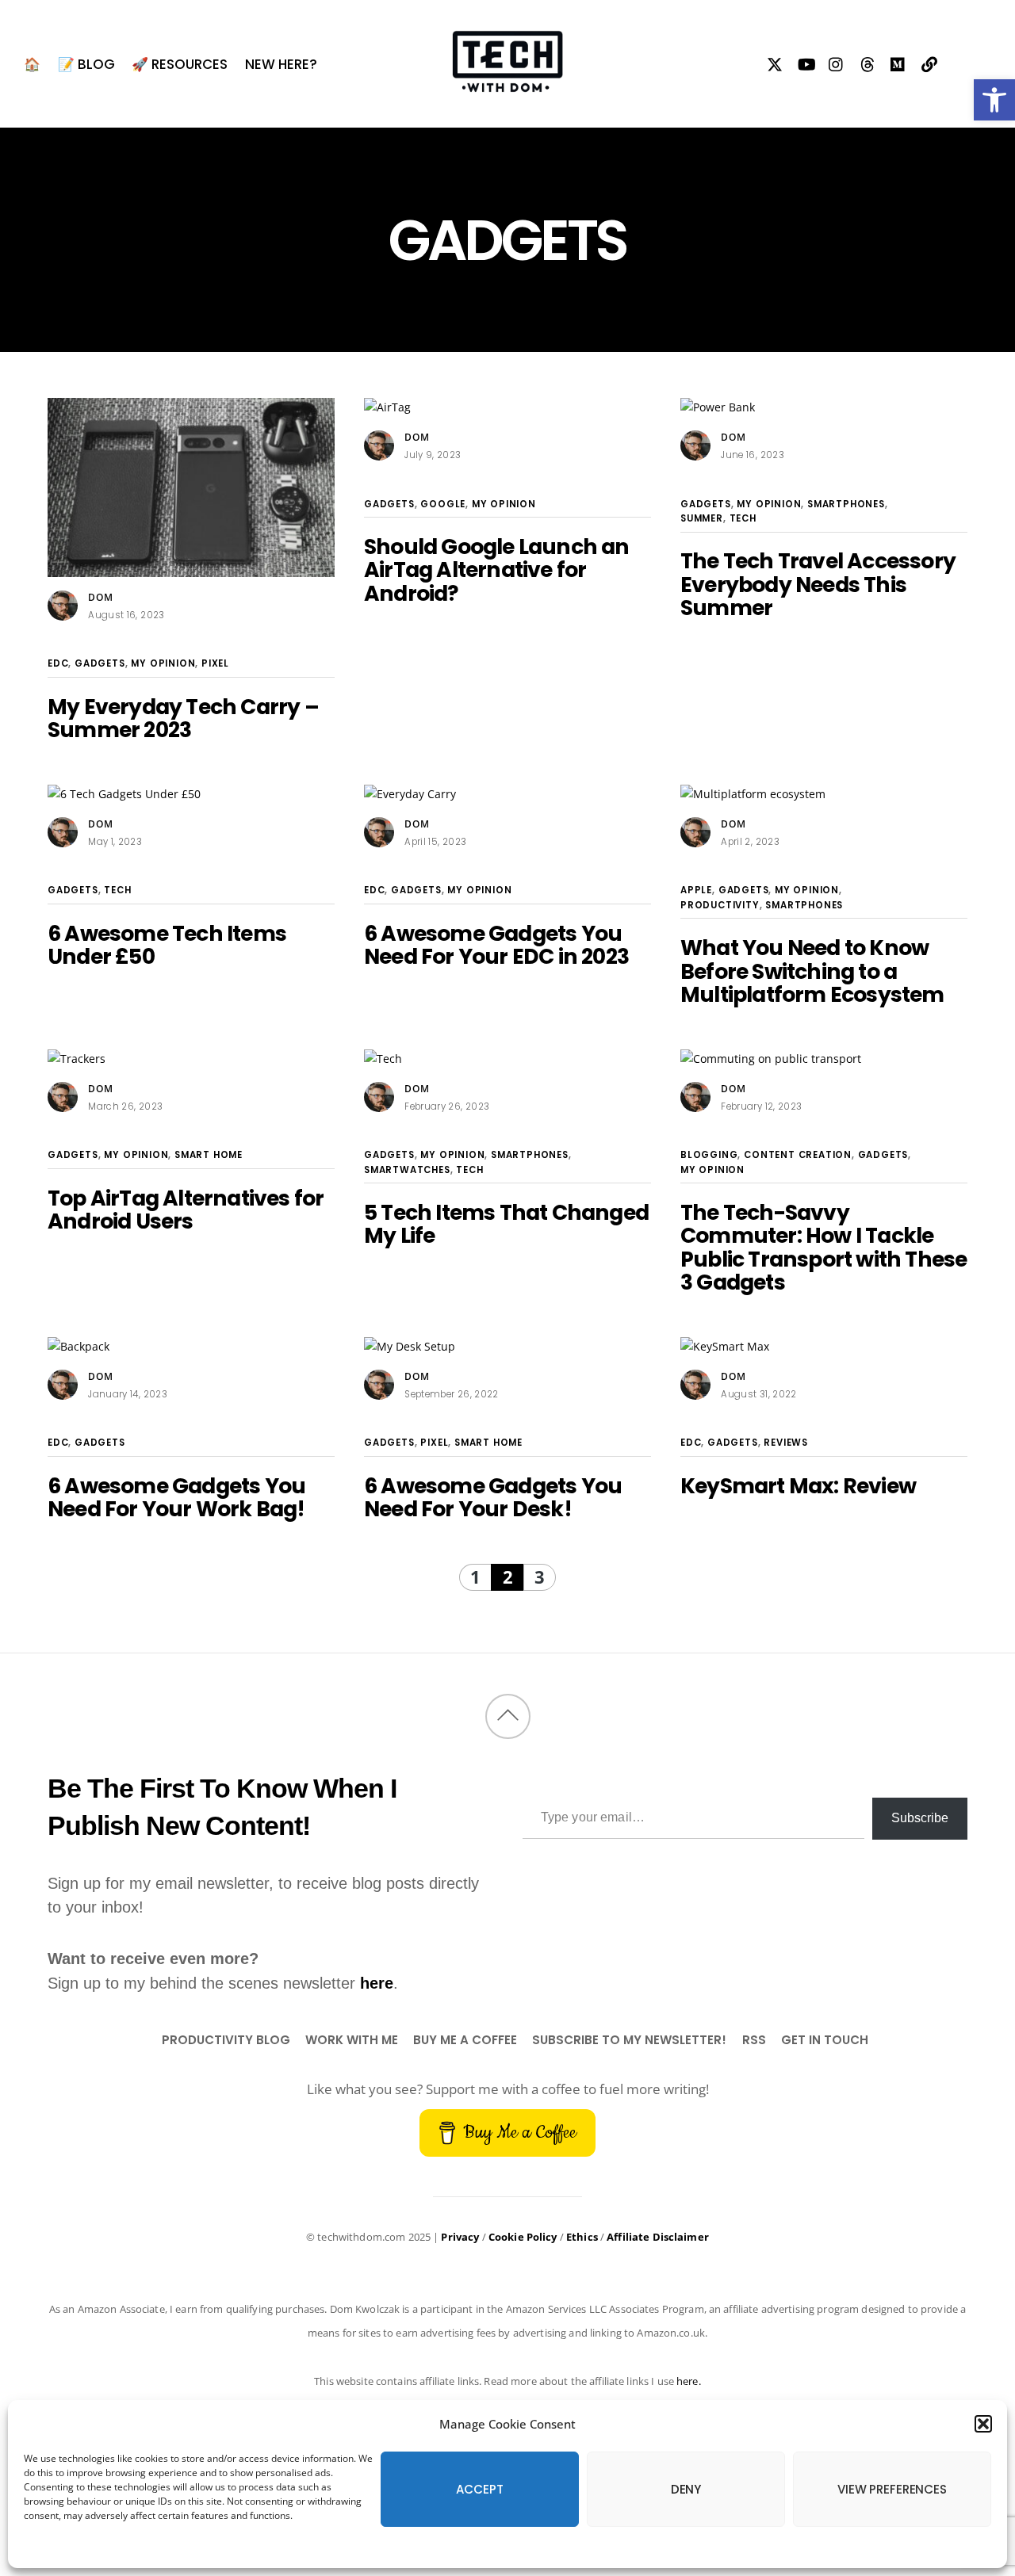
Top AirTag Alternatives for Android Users (186, 1210)
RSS (754, 2040)
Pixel (215, 663)
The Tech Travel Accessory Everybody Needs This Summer (818, 584)
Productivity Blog (226, 2040)
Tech (743, 518)
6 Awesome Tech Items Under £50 (167, 945)
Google (443, 504)
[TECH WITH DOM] (507, 83)
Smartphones (846, 504)
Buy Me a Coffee (465, 2040)
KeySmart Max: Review (798, 1486)
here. (689, 2381)
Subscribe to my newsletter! (629, 2040)
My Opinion (163, 663)
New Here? (281, 64)
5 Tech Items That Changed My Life (506, 1224)
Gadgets (100, 663)
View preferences (892, 2489)
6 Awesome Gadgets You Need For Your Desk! (493, 1497)
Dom (101, 597)
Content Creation (798, 1155)
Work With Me (352, 2040)
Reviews (786, 1443)
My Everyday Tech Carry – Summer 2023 (183, 718)
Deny (686, 2489)
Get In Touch (825, 2040)
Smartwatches (407, 1170)
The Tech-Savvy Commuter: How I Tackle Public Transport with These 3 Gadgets (823, 1247)
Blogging (709, 1155)
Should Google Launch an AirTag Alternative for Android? (497, 570)
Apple (696, 890)
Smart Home (209, 1155)
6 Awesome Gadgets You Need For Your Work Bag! (176, 1497)
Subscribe (920, 1818)
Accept (479, 2489)
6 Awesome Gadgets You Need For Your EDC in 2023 (496, 945)
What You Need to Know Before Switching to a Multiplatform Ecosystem (812, 971)
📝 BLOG (86, 64)
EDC (58, 663)
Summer (702, 518)
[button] (994, 100)
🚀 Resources (180, 64)
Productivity (720, 905)
